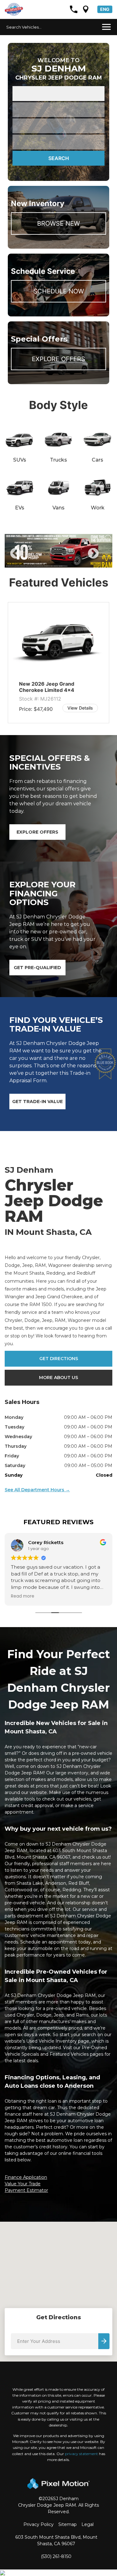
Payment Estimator (26, 2190)
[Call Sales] (74, 9)
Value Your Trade (23, 2184)
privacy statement (81, 2454)
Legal (88, 2524)
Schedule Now (59, 291)
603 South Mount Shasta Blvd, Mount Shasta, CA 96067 (56, 2540)
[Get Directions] (86, 9)
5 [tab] (77, 561)
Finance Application (26, 2177)
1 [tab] (40, 561)
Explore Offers (58, 359)
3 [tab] (58, 561)
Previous (30, 558)
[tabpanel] (58, 551)
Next (104, 558)
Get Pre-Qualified (37, 968)
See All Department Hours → (37, 1490)
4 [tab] (68, 561)
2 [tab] (49, 561)
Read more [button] (23, 1596)
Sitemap (68, 2524)
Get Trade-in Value (37, 1102)
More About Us (58, 1378)
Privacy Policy (39, 2524)
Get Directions (59, 1359)
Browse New (58, 223)
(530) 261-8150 (56, 2556)
